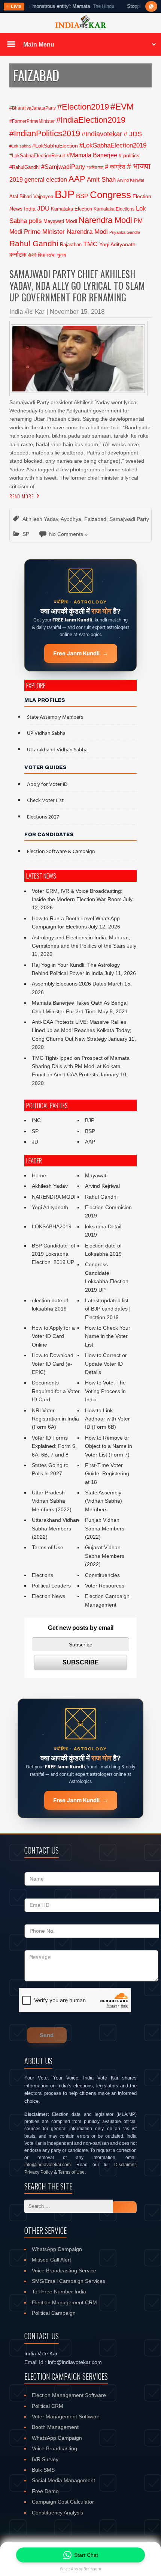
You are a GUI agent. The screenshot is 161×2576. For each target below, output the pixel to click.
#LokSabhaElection (55, 146)
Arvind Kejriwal (130, 180)
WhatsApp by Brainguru (80, 2569)
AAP (77, 179)
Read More (22, 496)
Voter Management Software (66, 2417)
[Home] (80, 27)
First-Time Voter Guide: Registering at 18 (107, 1474)
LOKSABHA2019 (52, 1226)
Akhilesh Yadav (40, 519)
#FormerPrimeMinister (32, 121)
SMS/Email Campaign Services (69, 2281)
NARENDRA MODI (54, 1197)
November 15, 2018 (77, 312)
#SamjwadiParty (63, 167)
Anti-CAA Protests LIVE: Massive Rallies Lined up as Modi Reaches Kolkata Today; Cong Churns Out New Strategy (82, 1030)
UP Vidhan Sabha (46, 734)
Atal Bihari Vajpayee (31, 196)
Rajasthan (71, 245)
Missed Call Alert (51, 2260)
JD (35, 1142)
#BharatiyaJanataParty (33, 108)
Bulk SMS (43, 2470)
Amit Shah (101, 180)
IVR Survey (45, 2459)
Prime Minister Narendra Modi (66, 232)
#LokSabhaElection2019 (113, 145)
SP (26, 534)
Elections (42, 1575)
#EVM (122, 107)
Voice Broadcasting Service (64, 2271)
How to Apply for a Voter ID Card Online (53, 1336)
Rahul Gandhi (34, 243)
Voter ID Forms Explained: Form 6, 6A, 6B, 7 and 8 (54, 1446)
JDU (43, 208)
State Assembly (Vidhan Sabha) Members (104, 1501)
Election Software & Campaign (61, 852)
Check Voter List (45, 801)
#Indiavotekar (102, 134)
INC (36, 1120)
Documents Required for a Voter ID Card (56, 1391)
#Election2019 (83, 107)
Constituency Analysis (57, 2513)
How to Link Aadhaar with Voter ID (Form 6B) (107, 1419)
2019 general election (38, 179)
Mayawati (54, 221)
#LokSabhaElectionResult (37, 156)
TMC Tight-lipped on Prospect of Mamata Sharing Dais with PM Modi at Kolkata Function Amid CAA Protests (81, 1066)
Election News (48, 1596)
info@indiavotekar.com (48, 2165)
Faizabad (95, 519)
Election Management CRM (64, 2302)
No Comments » (68, 534)
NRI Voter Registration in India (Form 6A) (55, 1419)
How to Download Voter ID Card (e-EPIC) (53, 1364)
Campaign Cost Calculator (63, 2502)
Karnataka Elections (114, 209)
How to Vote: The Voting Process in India (105, 1391)
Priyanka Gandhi (124, 232)
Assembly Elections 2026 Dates (69, 984)
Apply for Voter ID (47, 785)
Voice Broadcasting (54, 2448)
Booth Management (55, 2427)
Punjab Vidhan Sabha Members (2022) (105, 1528)
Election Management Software (69, 2395)
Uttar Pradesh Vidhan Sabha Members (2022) (52, 1501)
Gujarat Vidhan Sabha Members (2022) (105, 1556)
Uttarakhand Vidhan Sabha (57, 750)
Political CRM (48, 2406)
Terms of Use (48, 1547)
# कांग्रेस (115, 167)
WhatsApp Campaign (57, 2249)
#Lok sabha (20, 146)
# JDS (133, 134)
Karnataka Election (72, 209)
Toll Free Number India (59, 2292)
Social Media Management (63, 2480)
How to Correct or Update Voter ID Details (106, 1364)
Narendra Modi (105, 220)
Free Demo (45, 2491)
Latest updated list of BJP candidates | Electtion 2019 (108, 1309)
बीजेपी (32, 255)
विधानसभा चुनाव (52, 255)
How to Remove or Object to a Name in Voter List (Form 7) (109, 1446)
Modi (71, 221)
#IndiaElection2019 (91, 120)
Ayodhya (71, 519)
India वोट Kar (27, 312)
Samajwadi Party (129, 519)
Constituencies (102, 1575)
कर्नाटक (18, 254)
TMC (90, 244)
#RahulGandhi (25, 167)
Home (39, 1175)
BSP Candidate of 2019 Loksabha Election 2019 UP (54, 1254)
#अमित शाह (95, 167)
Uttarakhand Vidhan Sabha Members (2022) (55, 1528)
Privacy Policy (39, 2172)
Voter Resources (105, 1586)
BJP (65, 194)
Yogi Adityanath (117, 244)
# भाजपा (139, 166)
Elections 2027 (43, 817)
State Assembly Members (55, 717)
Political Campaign (54, 2313)
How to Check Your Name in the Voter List (108, 1336)
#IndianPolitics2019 (45, 133)
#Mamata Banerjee (92, 155)
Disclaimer (125, 2165)
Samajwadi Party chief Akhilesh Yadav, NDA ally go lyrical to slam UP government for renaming (77, 286)
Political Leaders (51, 1586)
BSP (82, 196)
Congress (110, 195)
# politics (129, 155)
